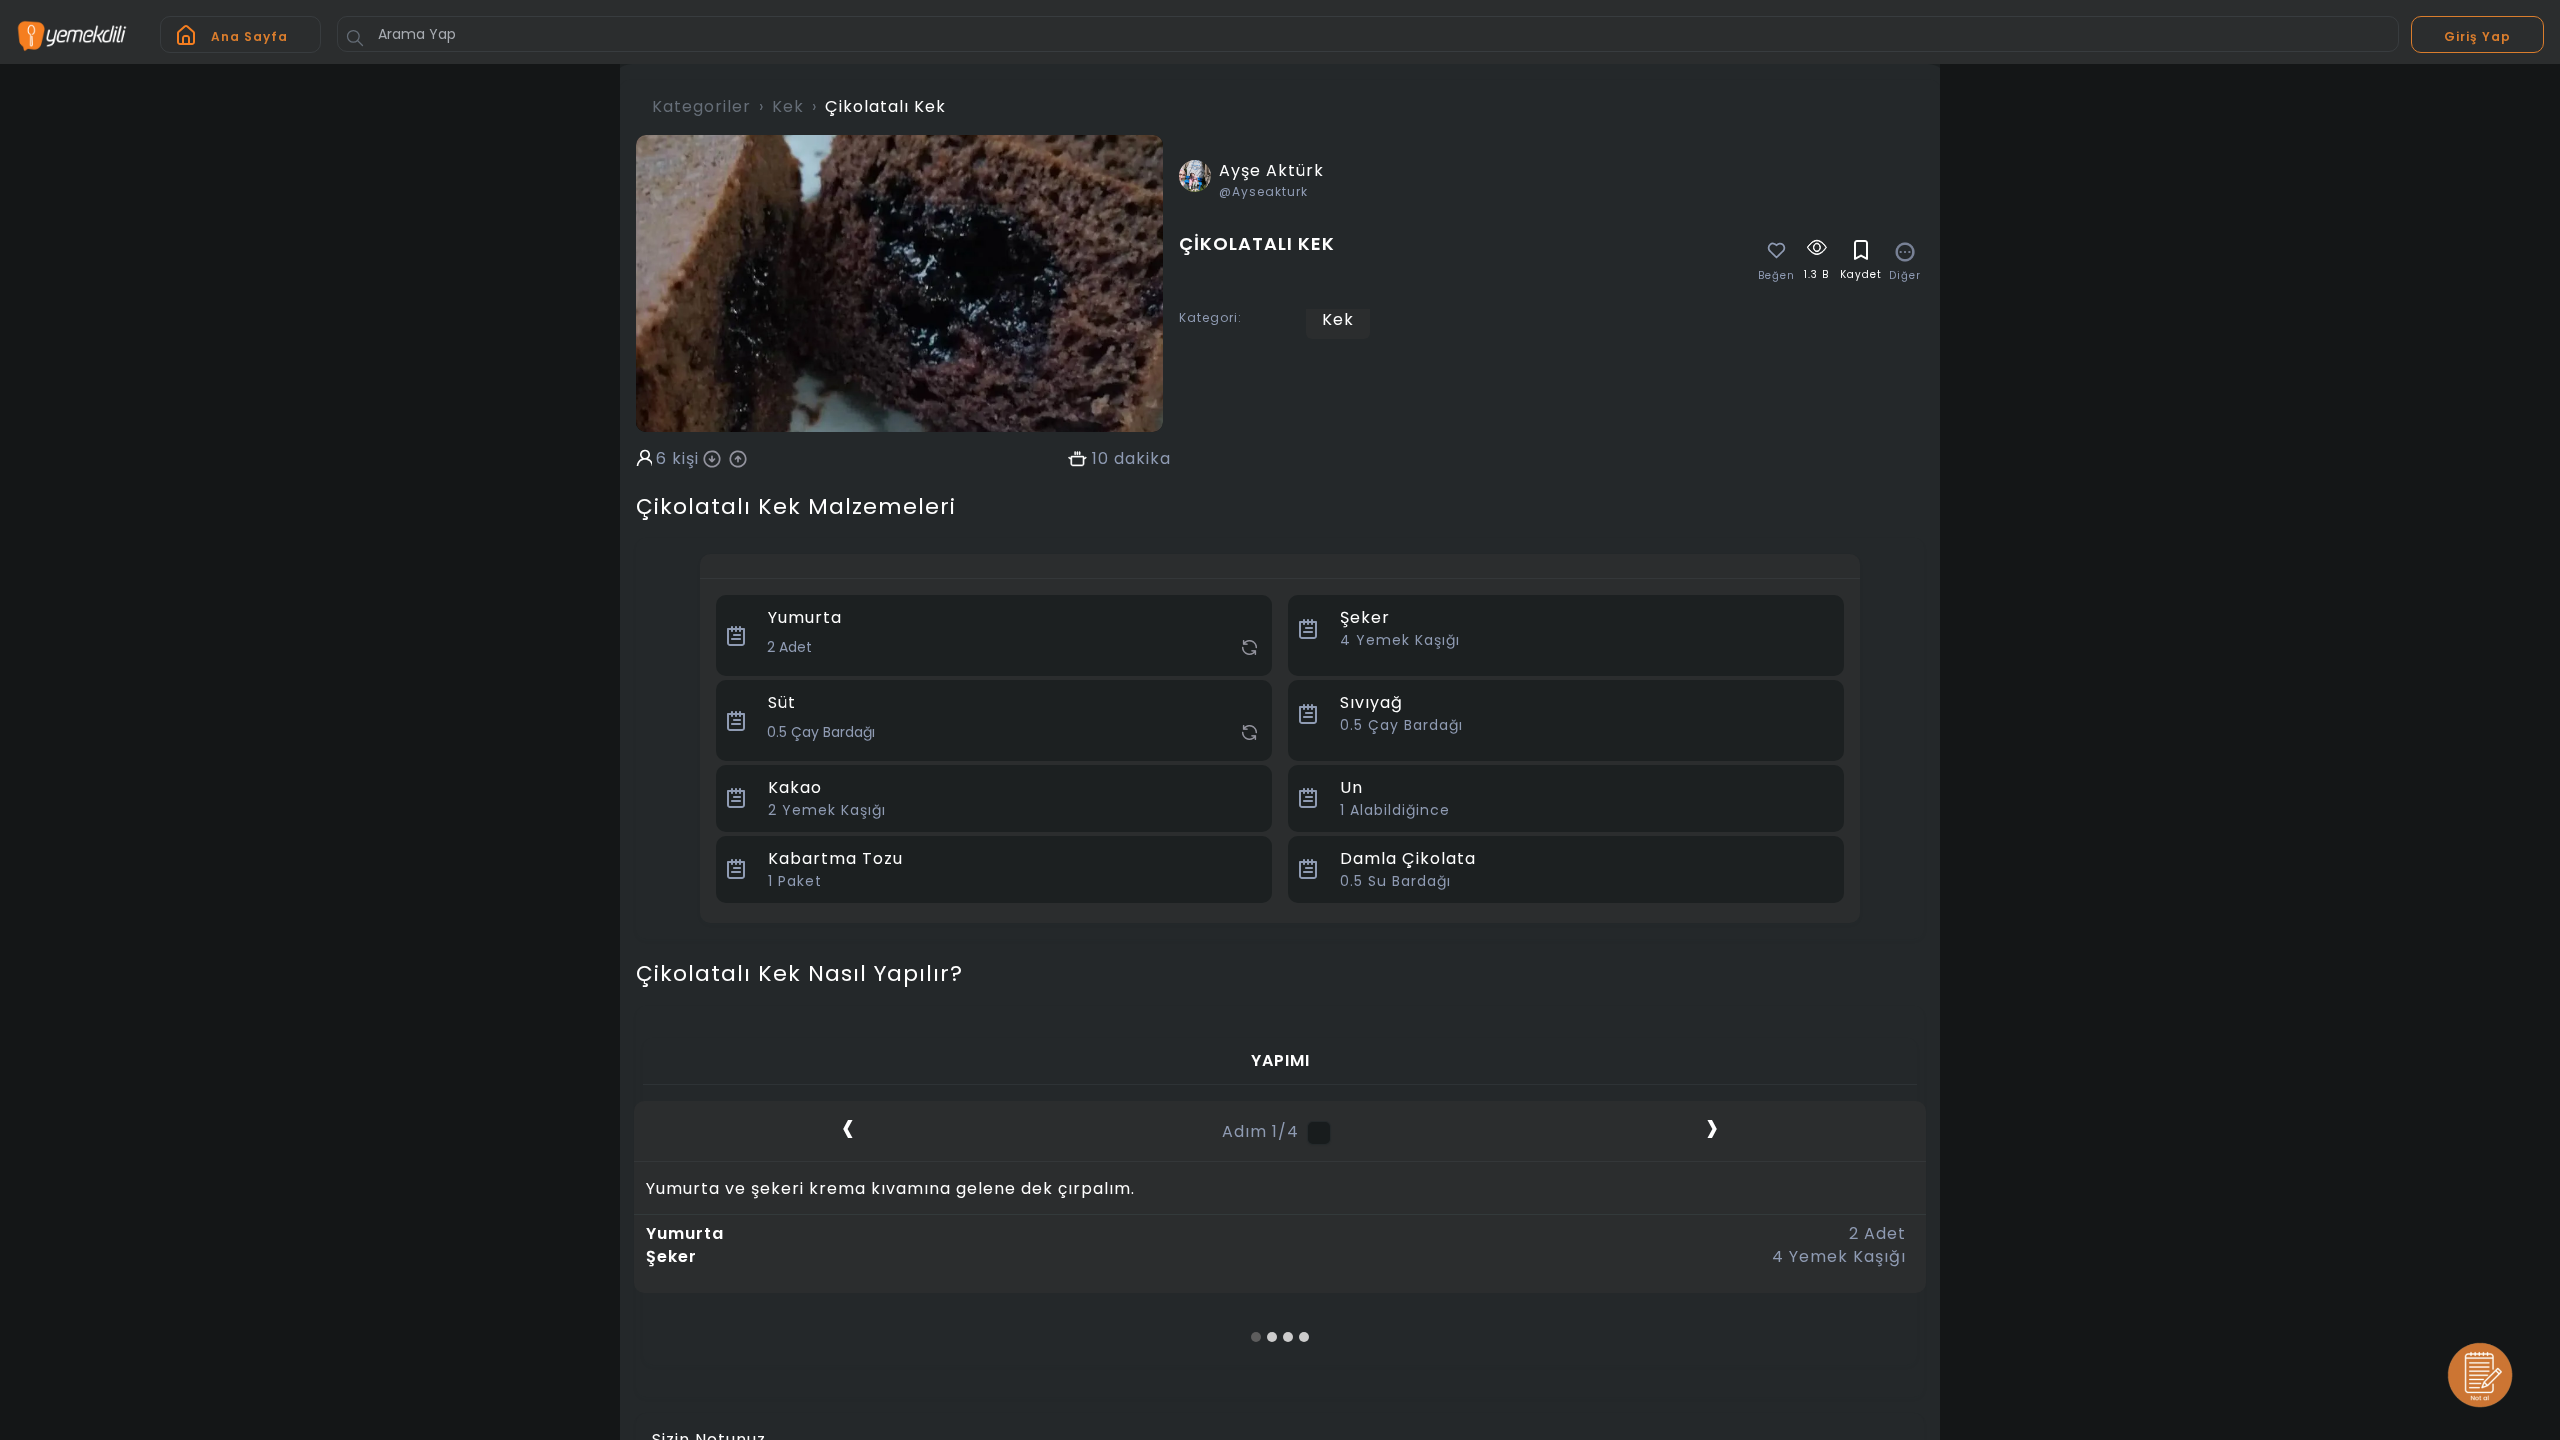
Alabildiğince (1395, 810)
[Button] (355, 38)
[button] (1256, 1337)
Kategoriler (701, 106)
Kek (788, 106)
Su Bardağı (1395, 881)
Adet (1877, 1234)
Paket (795, 881)
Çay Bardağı (1401, 725)
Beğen (1776, 276)
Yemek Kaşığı (1400, 640)
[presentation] (848, 1126)
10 (1100, 459)
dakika (1142, 459)
